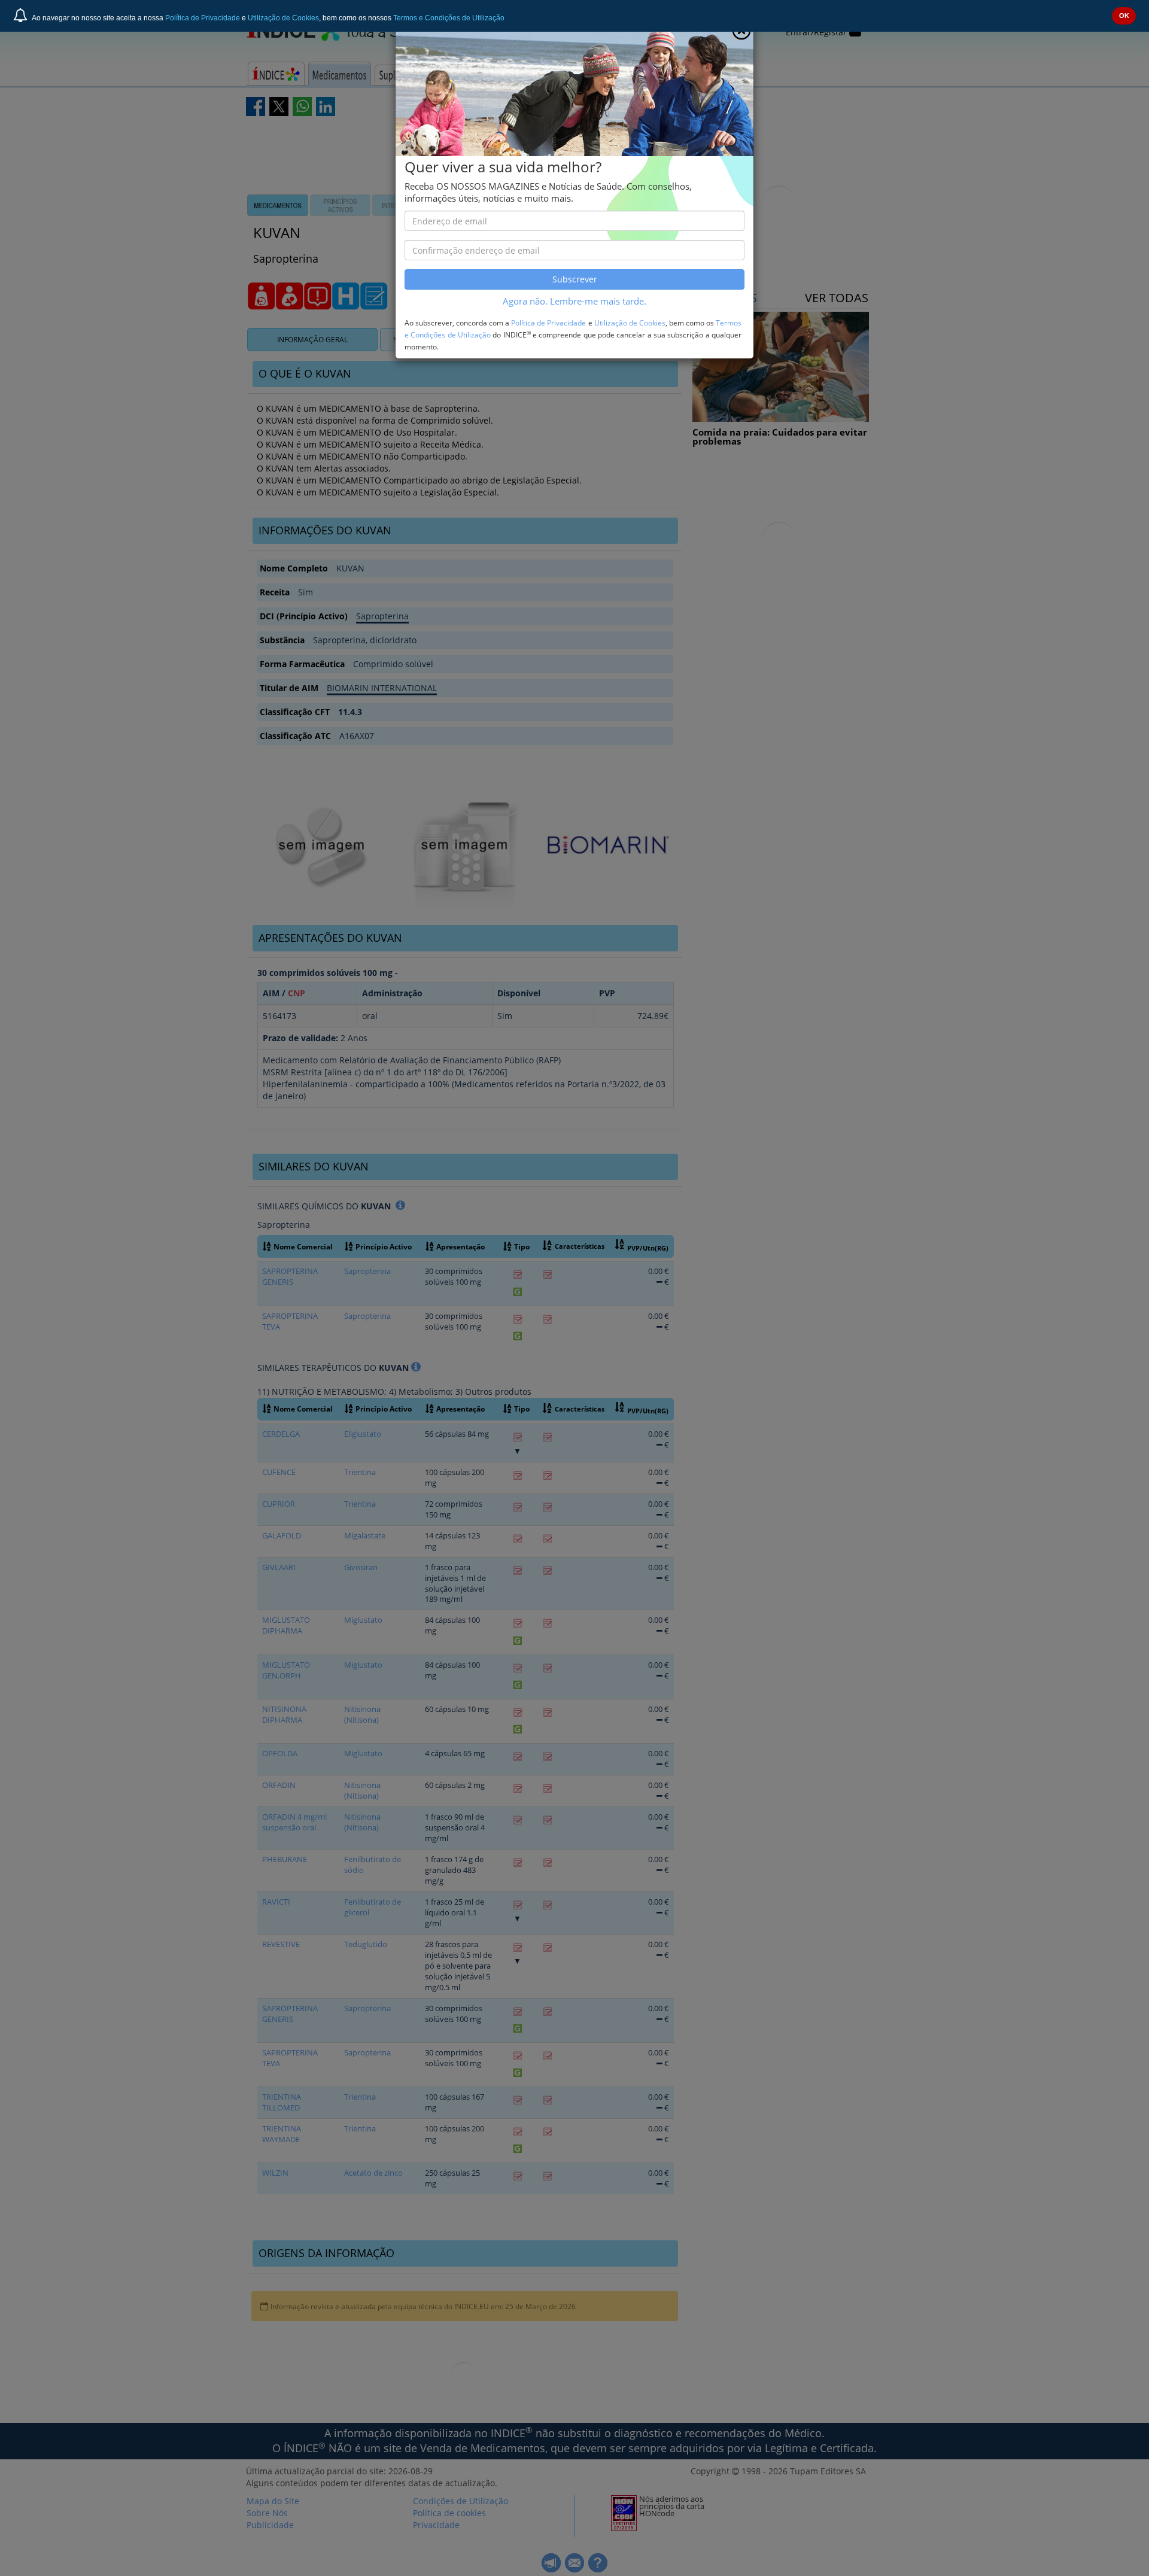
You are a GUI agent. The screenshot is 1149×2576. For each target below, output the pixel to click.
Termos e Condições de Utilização (449, 18)
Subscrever (575, 279)
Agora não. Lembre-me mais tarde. (574, 301)
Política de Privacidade (203, 18)
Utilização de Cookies (283, 18)
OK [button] (1124, 16)
